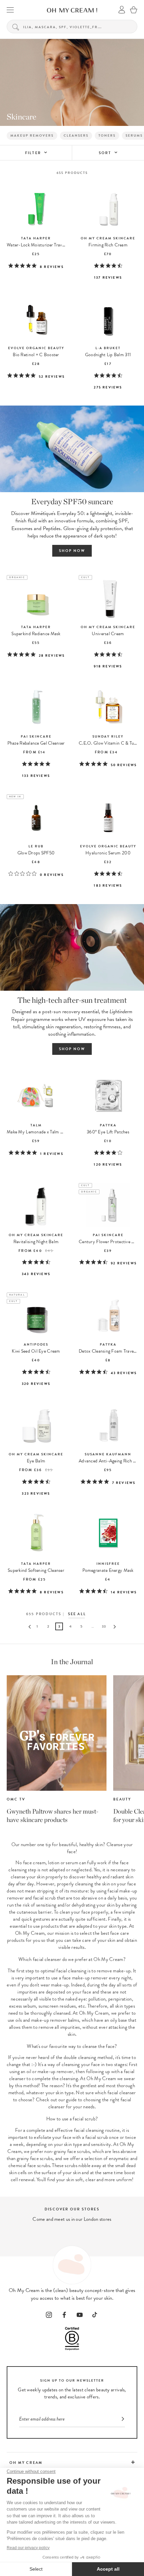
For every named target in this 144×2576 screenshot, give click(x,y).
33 (104, 1626)
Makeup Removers (32, 135)
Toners (107, 135)
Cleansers (76, 135)
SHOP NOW (72, 551)
